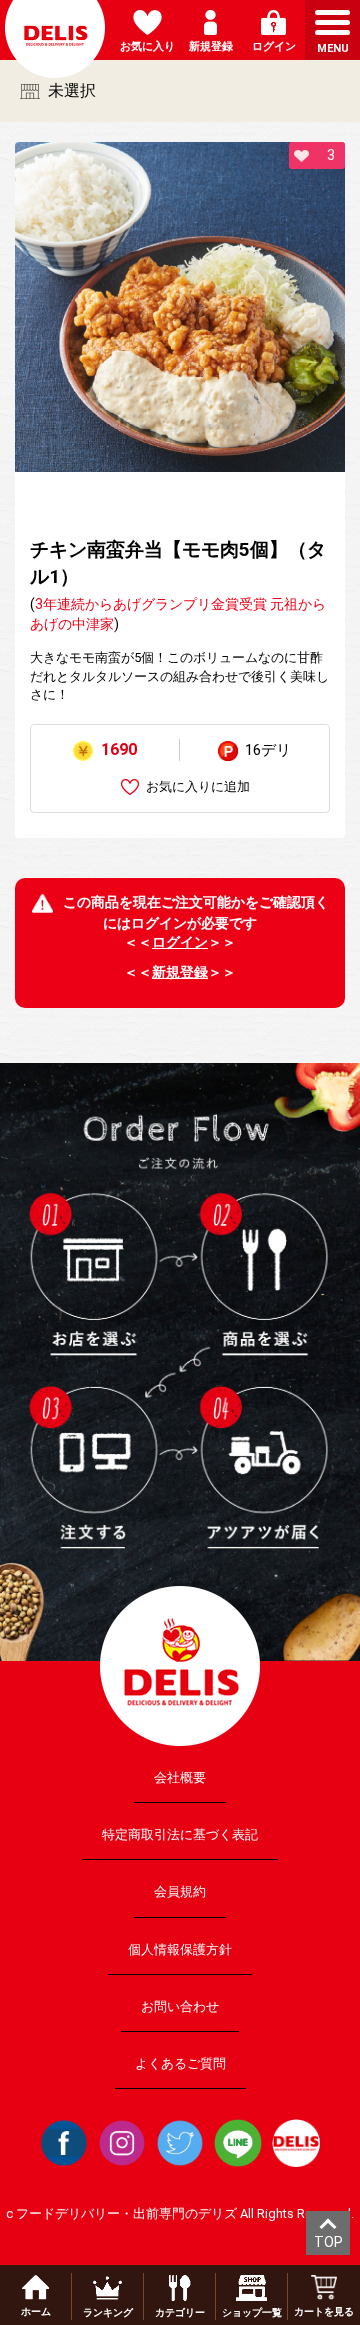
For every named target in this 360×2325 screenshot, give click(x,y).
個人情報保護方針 (180, 1949)
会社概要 (180, 1777)
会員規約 (180, 1891)
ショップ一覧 (252, 2312)
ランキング (108, 2312)
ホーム (36, 2311)
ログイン (180, 942)
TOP (328, 2242)
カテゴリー (180, 2312)
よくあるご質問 (180, 2063)
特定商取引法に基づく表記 (180, 1834)
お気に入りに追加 (198, 786)
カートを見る (324, 2311)
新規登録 (180, 972)
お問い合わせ (180, 2006)
